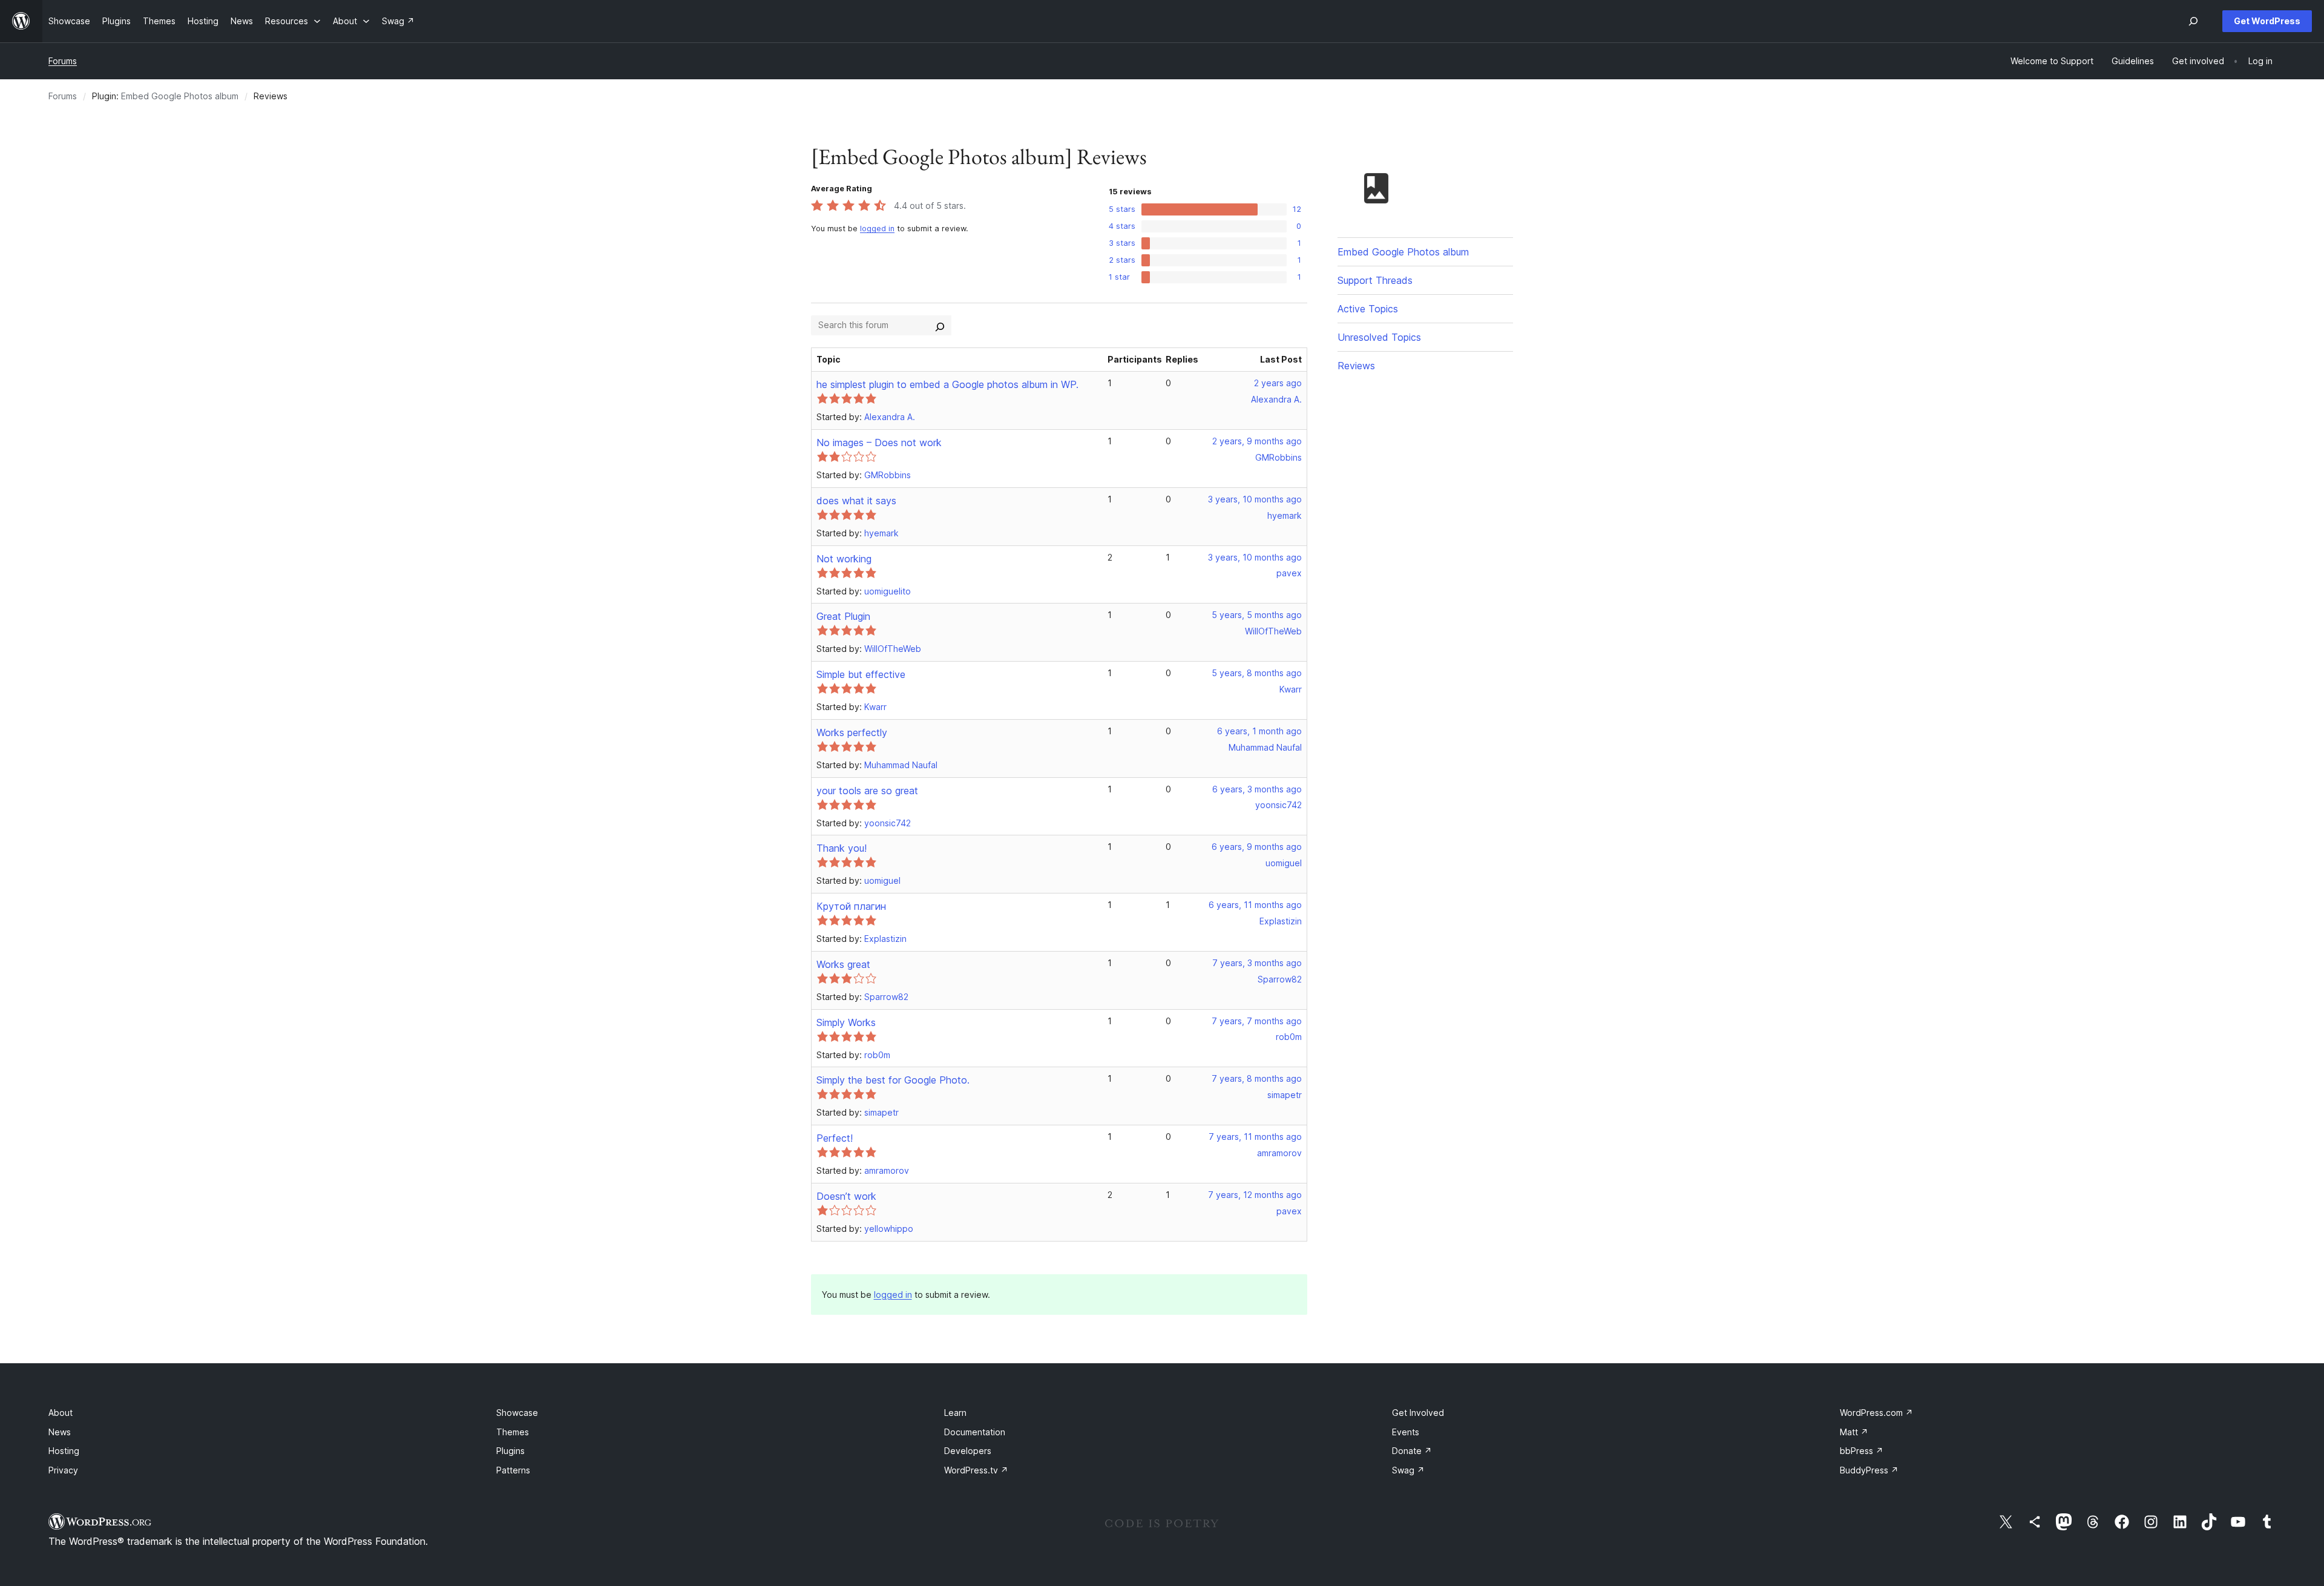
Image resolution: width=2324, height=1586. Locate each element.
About (61, 1413)
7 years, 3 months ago (1257, 963)
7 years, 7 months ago (1257, 1021)
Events (1406, 1432)
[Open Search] (2193, 21)
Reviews (1356, 366)
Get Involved (1418, 1413)
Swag (1408, 1470)
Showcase (517, 1413)
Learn (955, 1413)
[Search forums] (940, 325)
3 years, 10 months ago (1255, 499)
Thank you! (842, 848)
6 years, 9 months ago (1257, 847)
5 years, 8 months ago (1257, 673)
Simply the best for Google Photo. (893, 1080)
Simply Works (846, 1022)
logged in (877, 229)
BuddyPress (1869, 1470)
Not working (844, 559)
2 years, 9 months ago (1257, 441)
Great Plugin (843, 616)
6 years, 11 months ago (1255, 905)
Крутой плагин (851, 906)
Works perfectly (852, 732)
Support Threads (1375, 280)
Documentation (975, 1432)
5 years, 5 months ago (1257, 615)
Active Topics (1368, 309)
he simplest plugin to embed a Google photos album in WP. (947, 384)
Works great (843, 964)
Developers (968, 1451)
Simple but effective (861, 674)
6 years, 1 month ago (1259, 731)
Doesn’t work (846, 1196)
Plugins (510, 1451)
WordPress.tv (976, 1470)
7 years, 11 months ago (1255, 1137)
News (60, 1432)
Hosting (64, 1451)
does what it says (856, 501)
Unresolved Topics (1379, 337)
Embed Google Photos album (180, 96)
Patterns (513, 1470)
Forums (63, 61)
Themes (513, 1432)
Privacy (63, 1470)
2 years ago (1278, 383)
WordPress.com (1876, 1413)
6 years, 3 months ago (1257, 789)
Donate (1412, 1451)
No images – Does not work (879, 443)
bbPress (1862, 1451)
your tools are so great (867, 791)
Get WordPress (2267, 21)
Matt (1854, 1432)
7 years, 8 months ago (1257, 1078)
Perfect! (835, 1138)
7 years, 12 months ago (1255, 1195)
